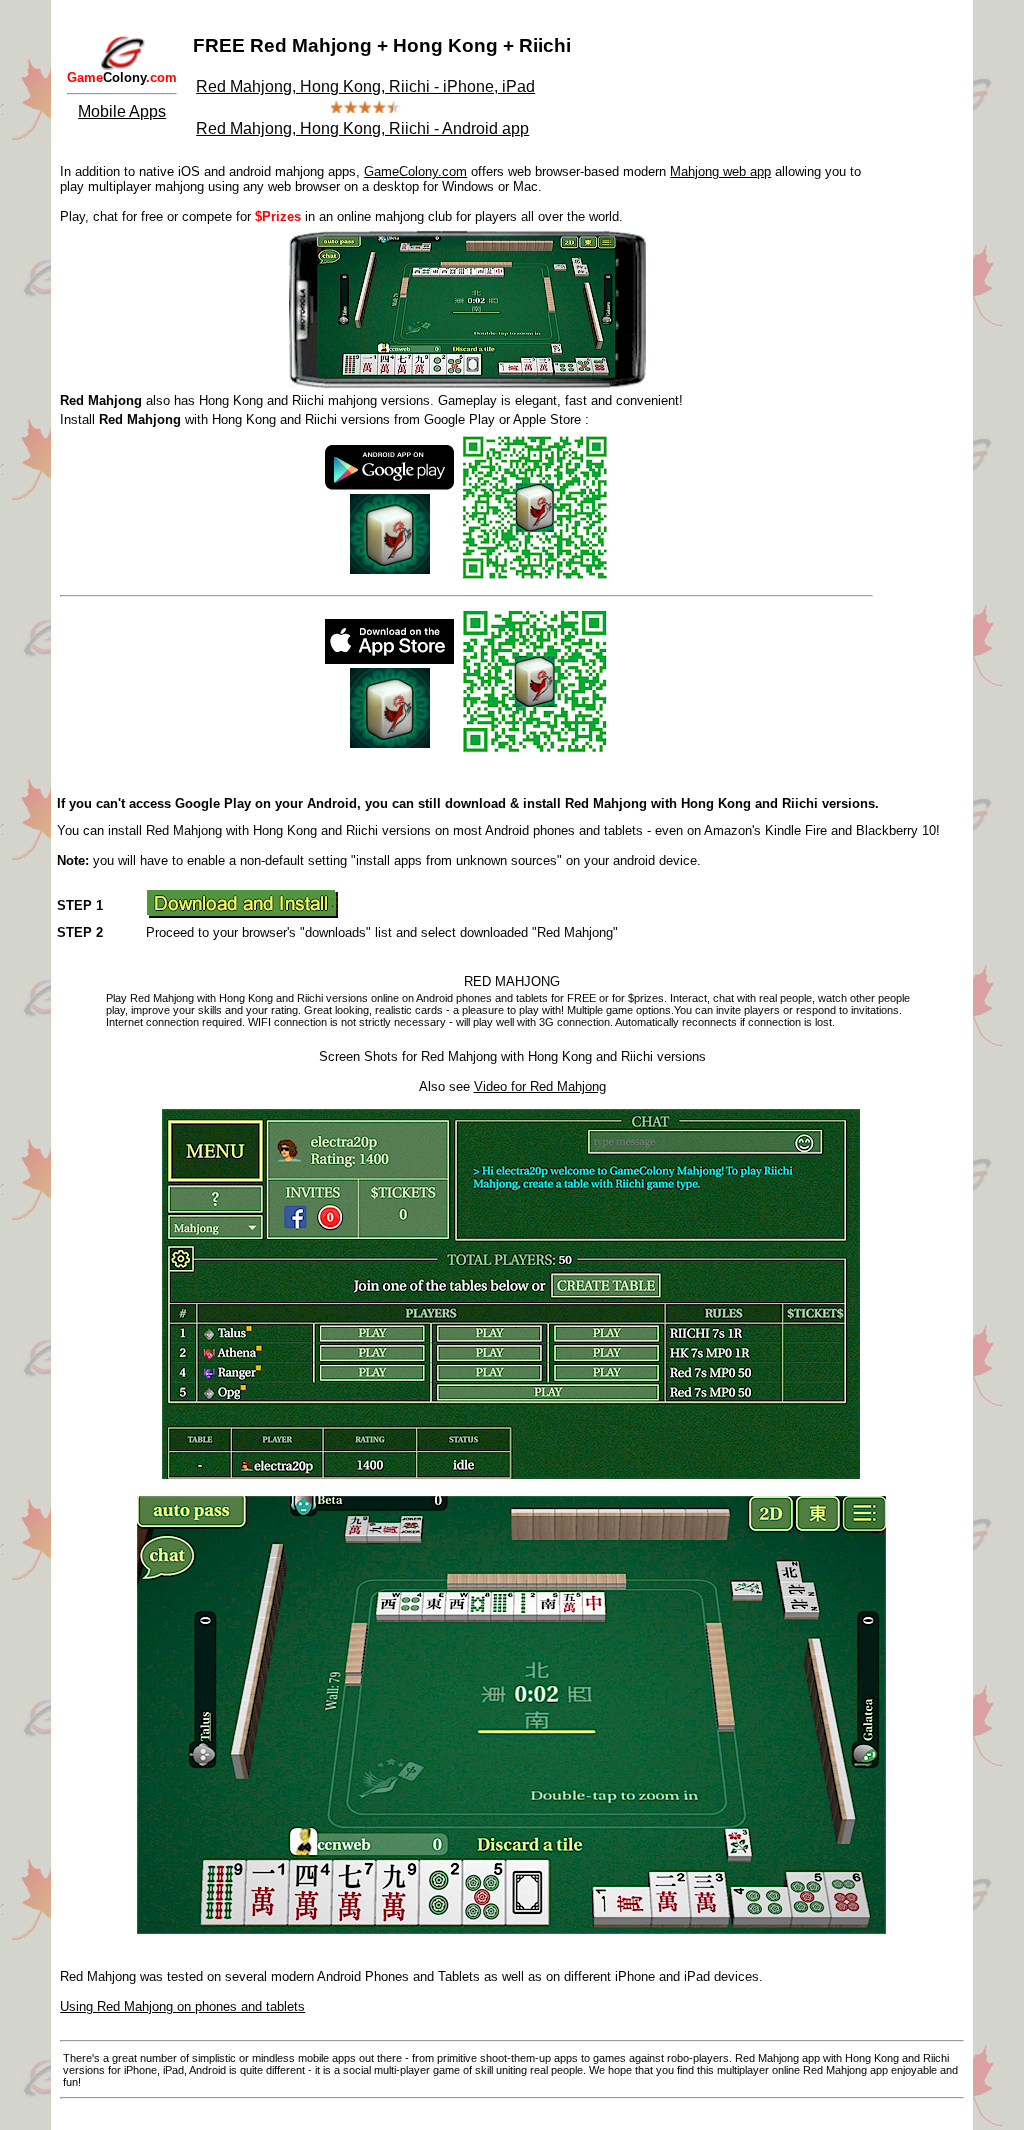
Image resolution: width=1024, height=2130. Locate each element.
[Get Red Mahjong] (242, 912)
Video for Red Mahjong (540, 1086)
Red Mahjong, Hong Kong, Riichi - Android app (362, 128)
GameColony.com (415, 171)
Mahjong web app (720, 171)
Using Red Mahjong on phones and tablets (182, 2006)
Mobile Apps (122, 111)
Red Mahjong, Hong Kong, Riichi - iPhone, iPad (365, 86)
